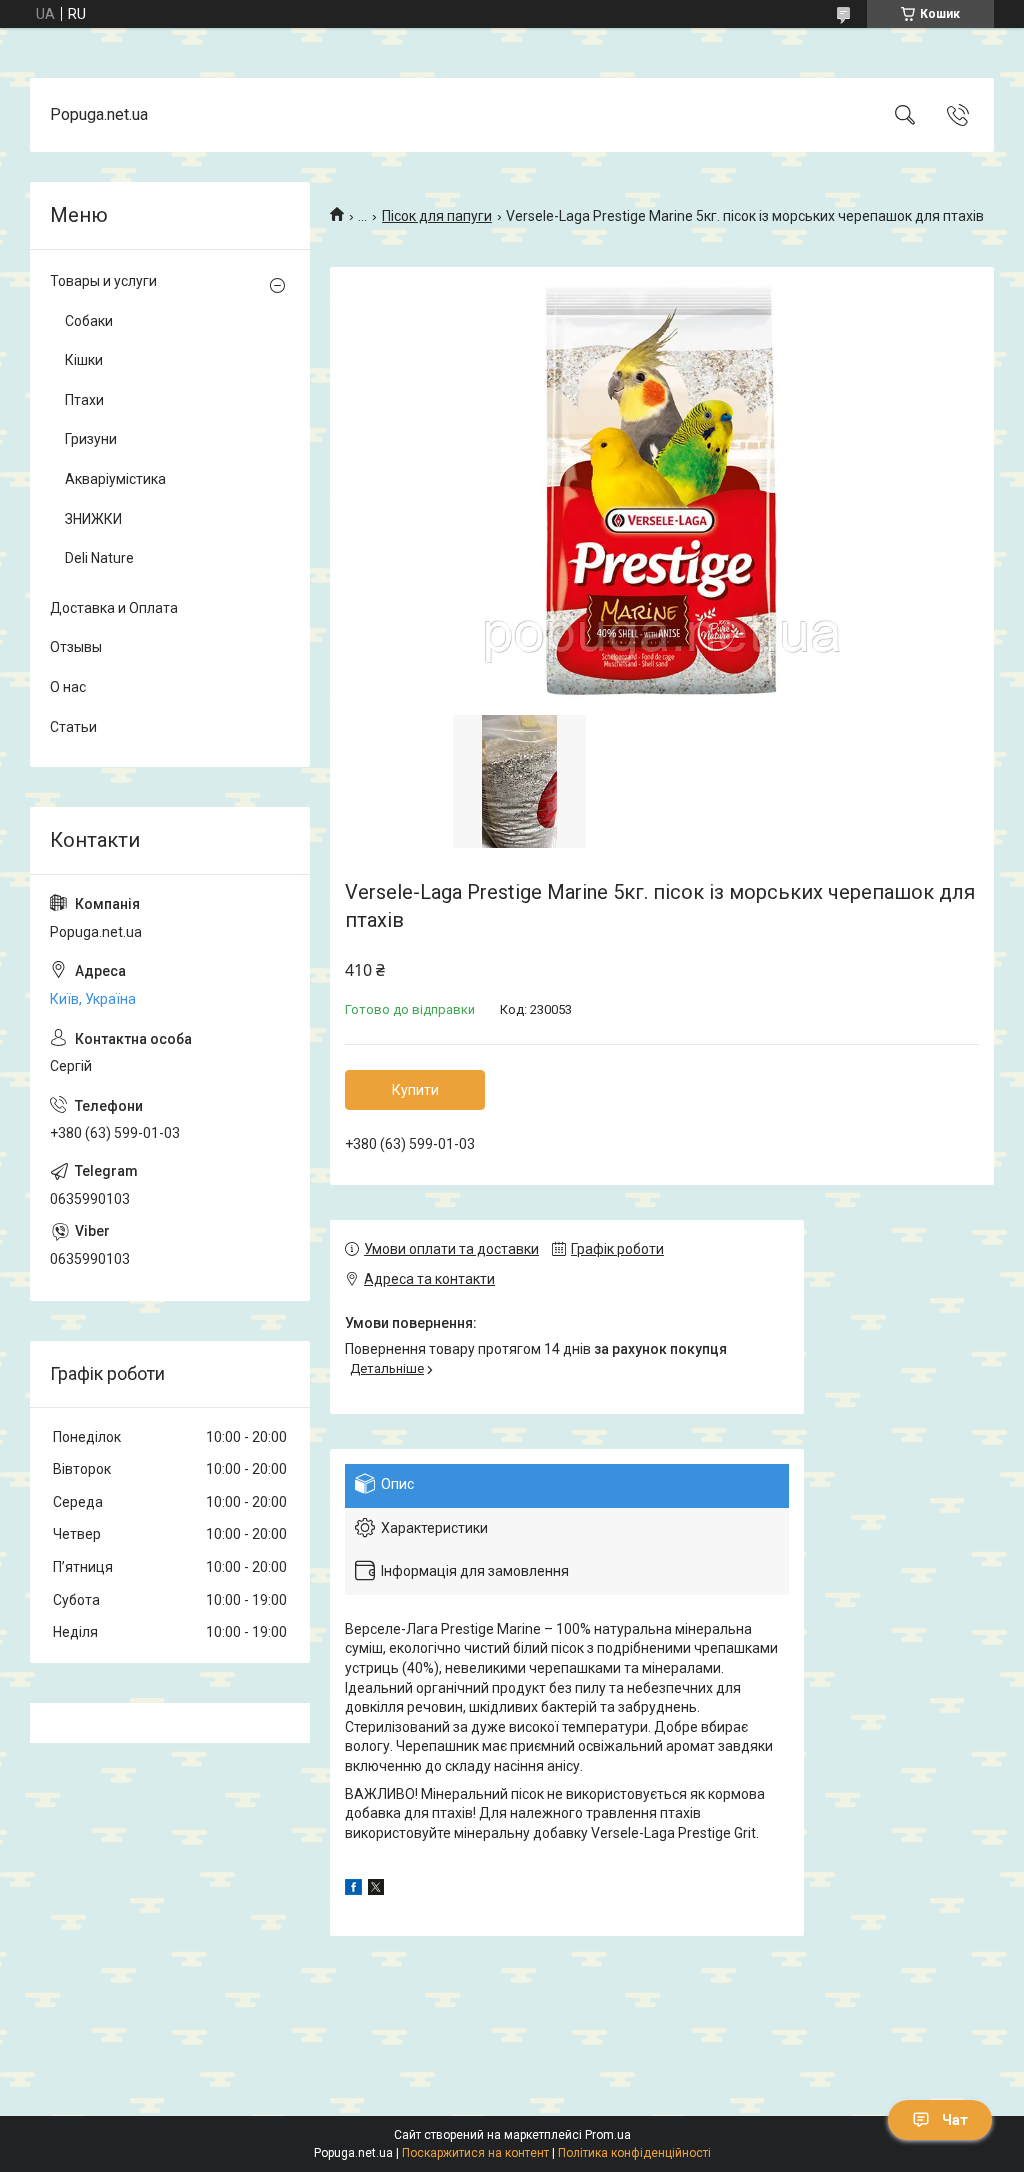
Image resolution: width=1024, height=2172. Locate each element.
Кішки (84, 360)
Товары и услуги (103, 281)
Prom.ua (608, 2135)
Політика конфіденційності (634, 2153)
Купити (415, 1090)
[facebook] (353, 1890)
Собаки (89, 321)
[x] (376, 1890)
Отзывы (76, 647)
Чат (955, 2120)
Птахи (84, 400)
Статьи (73, 727)
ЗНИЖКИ (93, 519)
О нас (68, 687)
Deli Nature (99, 558)
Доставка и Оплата (114, 608)
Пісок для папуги (437, 216)
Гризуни (91, 439)
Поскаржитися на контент (475, 2153)
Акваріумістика (115, 479)
